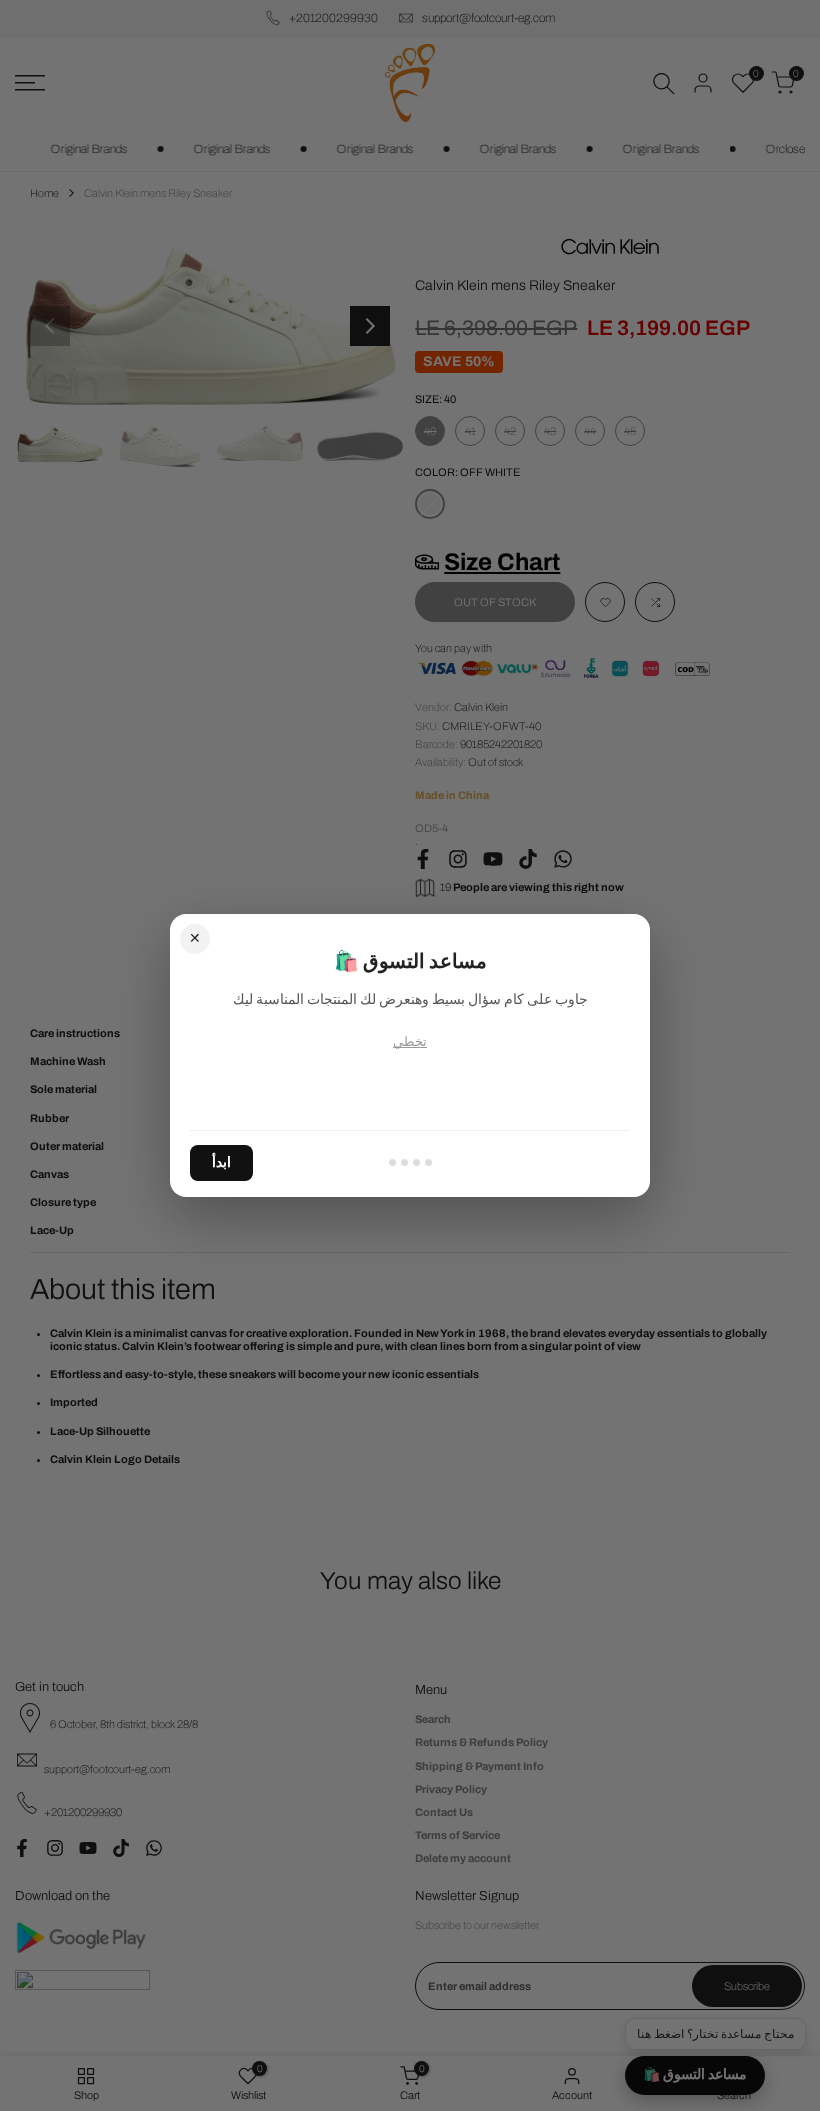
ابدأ (221, 1162)
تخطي (410, 1042)
